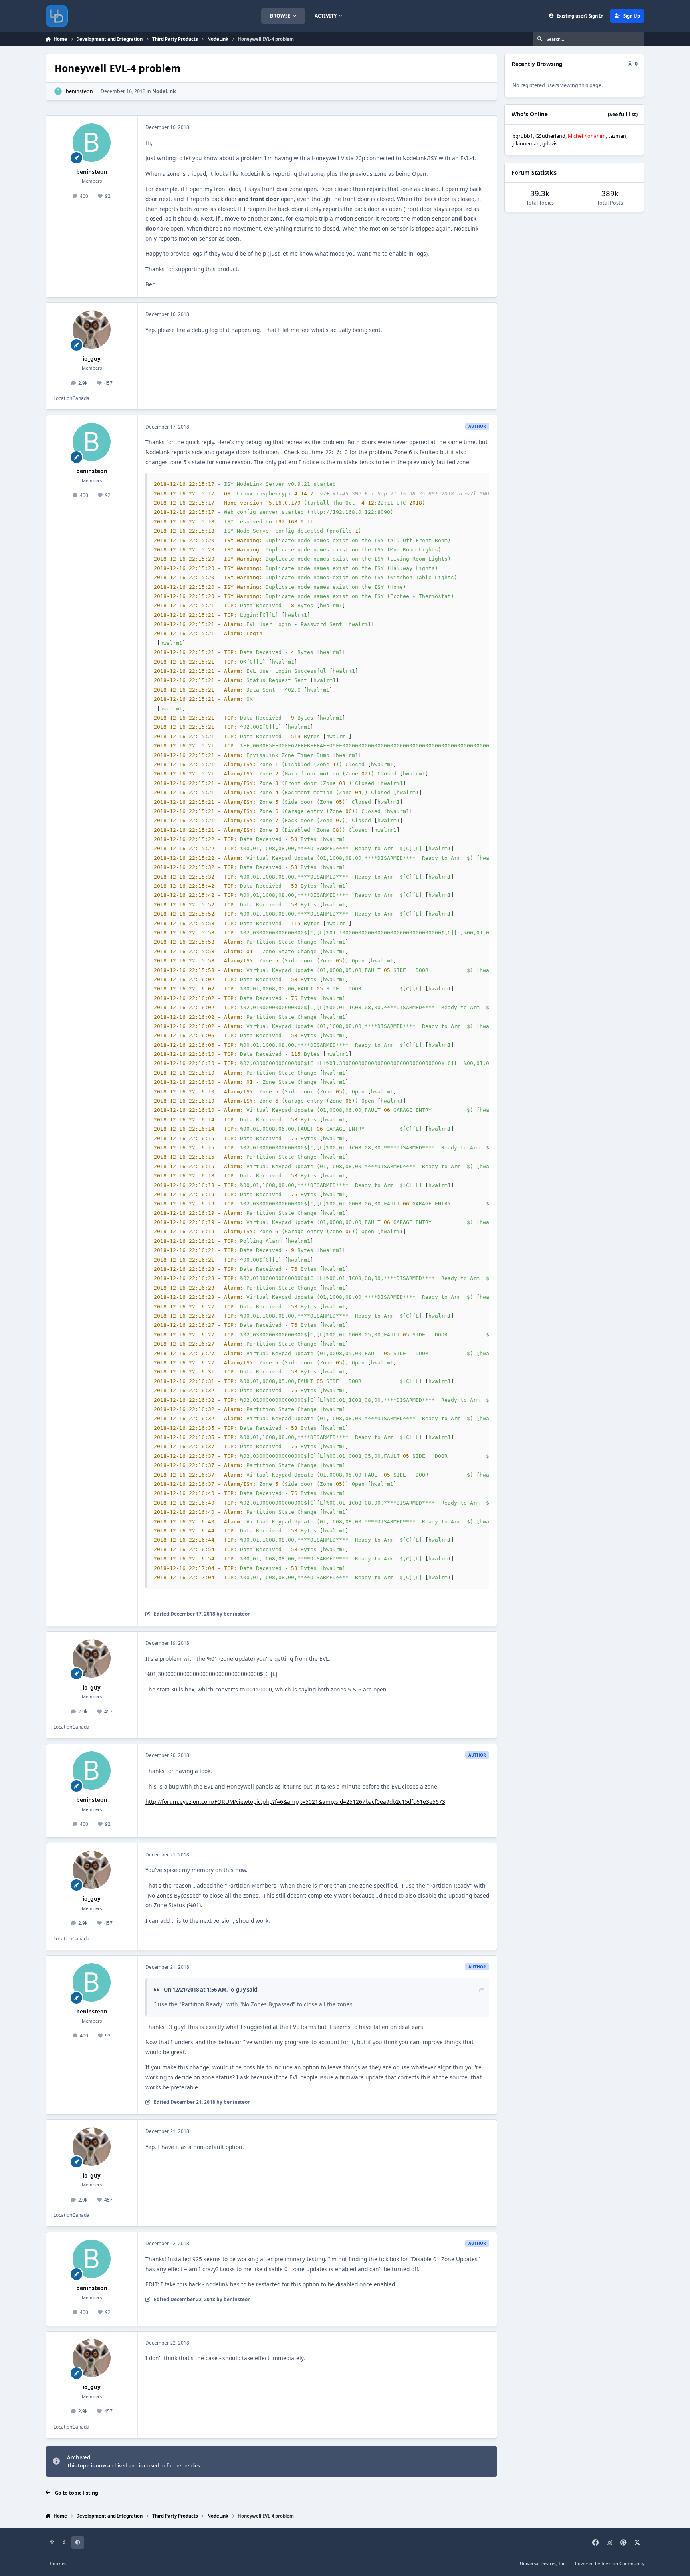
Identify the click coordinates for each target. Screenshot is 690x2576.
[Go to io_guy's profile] (92, 330)
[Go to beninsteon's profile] (58, 91)
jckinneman (526, 144)
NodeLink (164, 91)
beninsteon (79, 91)
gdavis (550, 144)
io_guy (92, 359)
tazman (617, 136)
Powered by (610, 2563)
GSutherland (550, 136)
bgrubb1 (523, 136)
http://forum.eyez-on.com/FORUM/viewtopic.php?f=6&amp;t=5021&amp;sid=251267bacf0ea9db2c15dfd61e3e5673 (295, 1802)
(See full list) (623, 114)
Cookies (58, 2563)
